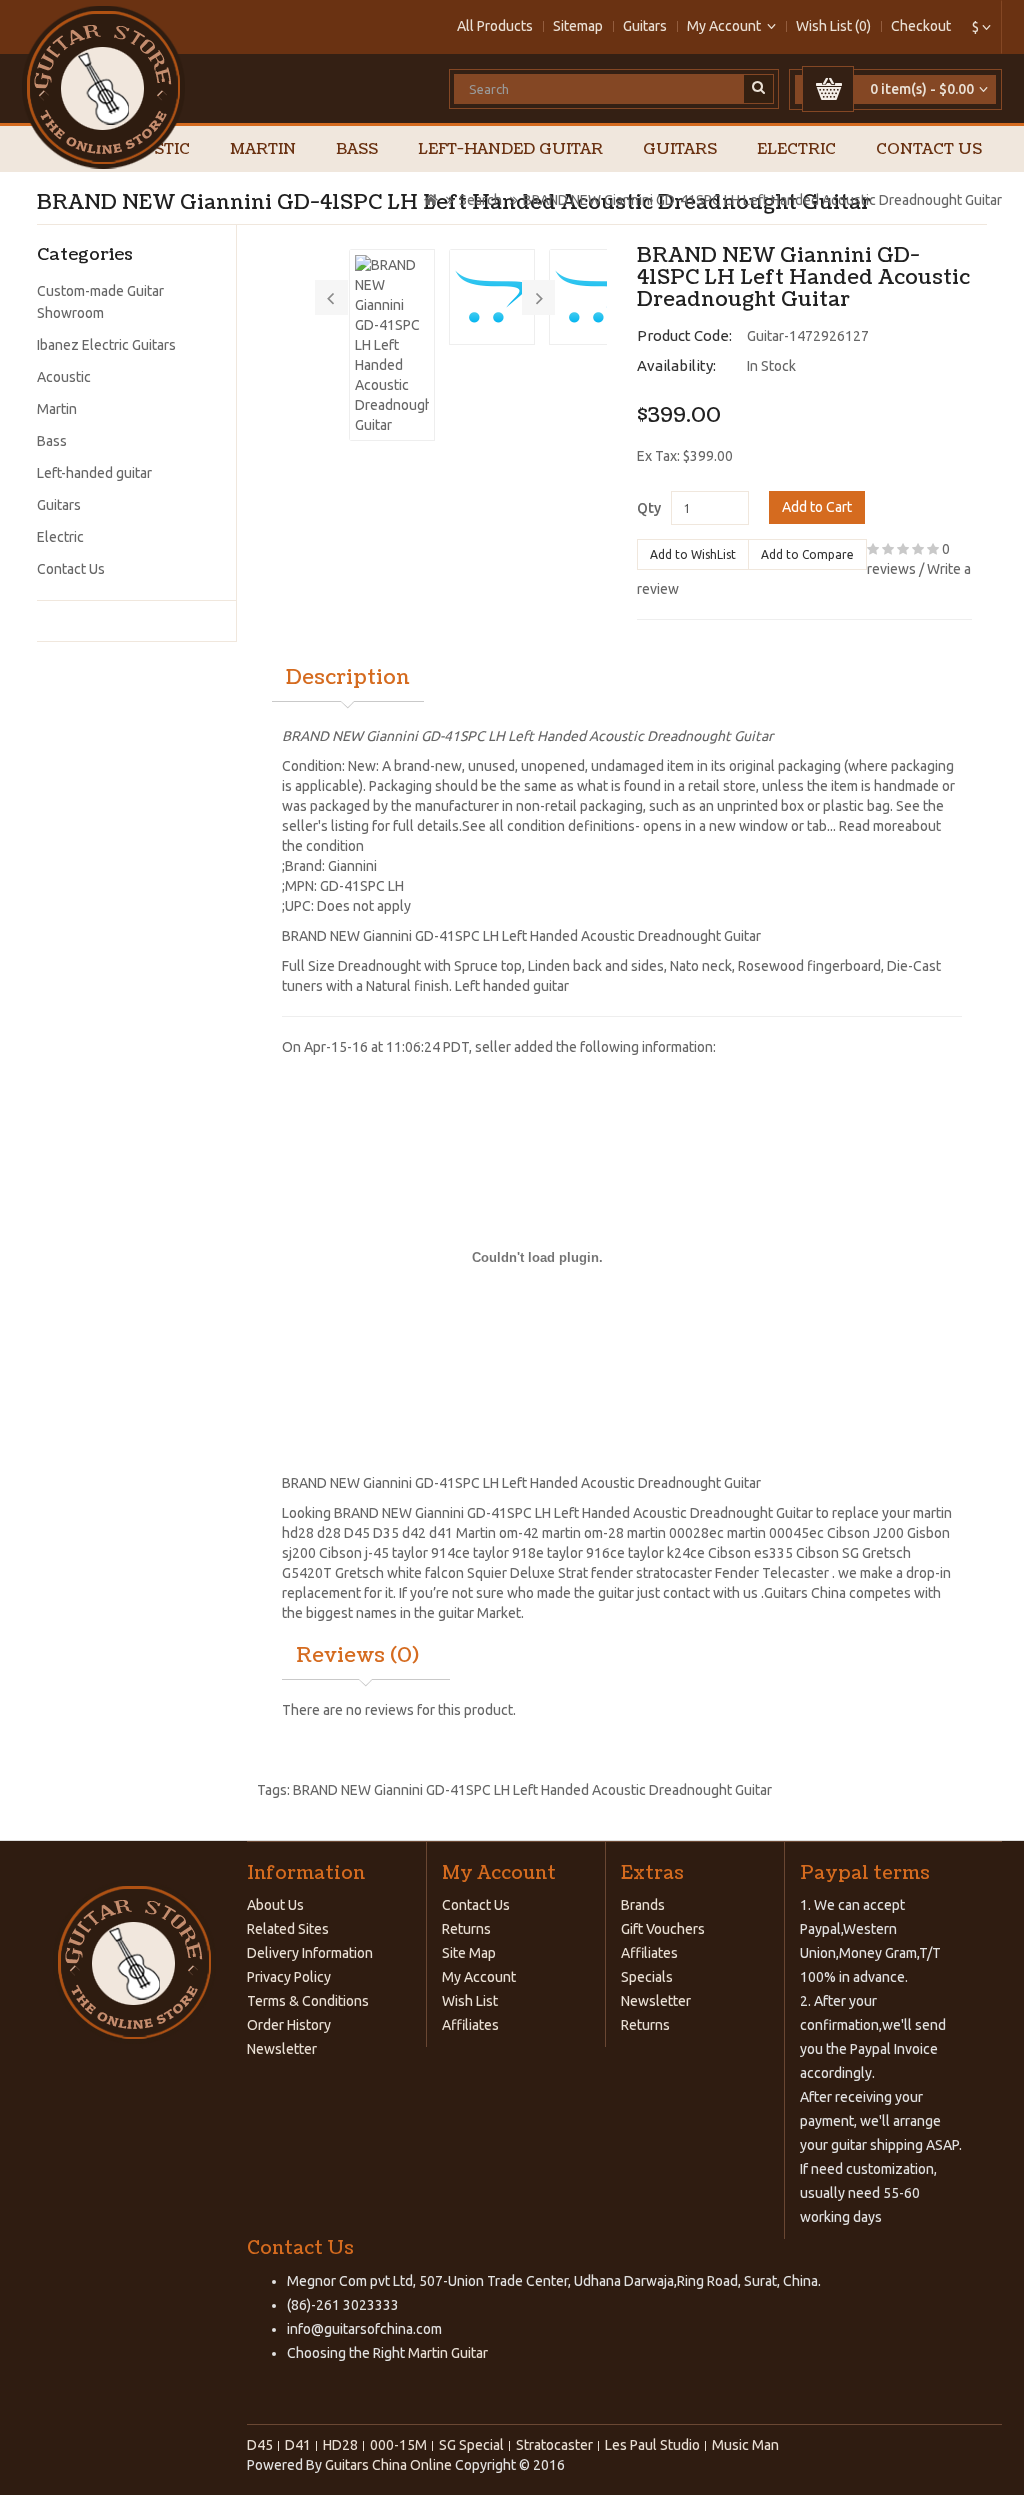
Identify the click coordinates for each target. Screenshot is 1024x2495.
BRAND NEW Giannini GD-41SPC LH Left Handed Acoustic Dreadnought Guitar (762, 200)
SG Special (471, 2445)
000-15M (398, 2445)
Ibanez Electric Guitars (106, 345)
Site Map (469, 1953)
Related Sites (288, 1929)
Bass (357, 149)
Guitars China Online (388, 2465)
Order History (289, 2025)
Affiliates (470, 2025)
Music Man (745, 2445)
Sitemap (578, 26)
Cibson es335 (750, 1553)
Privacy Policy (289, 1977)
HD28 (340, 2445)
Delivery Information (310, 1953)
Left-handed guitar (510, 149)
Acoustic (64, 377)
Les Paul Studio (652, 2445)
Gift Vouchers (663, 1929)
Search (480, 200)
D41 (298, 2445)
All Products (495, 26)
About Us (275, 1905)
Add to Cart (817, 507)
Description (348, 678)
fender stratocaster (651, 1573)
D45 (357, 1533)
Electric (796, 149)
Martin (263, 149)
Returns (466, 1929)
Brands (643, 1905)
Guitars (645, 26)
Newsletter (282, 2049)
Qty (649, 508)
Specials (647, 1977)
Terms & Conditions (308, 2001)
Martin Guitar (446, 2353)
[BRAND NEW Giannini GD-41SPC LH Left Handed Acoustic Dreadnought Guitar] (392, 345)
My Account (479, 1977)
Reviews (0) (357, 1656)
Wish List (470, 2001)
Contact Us (929, 149)
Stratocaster (554, 2445)
